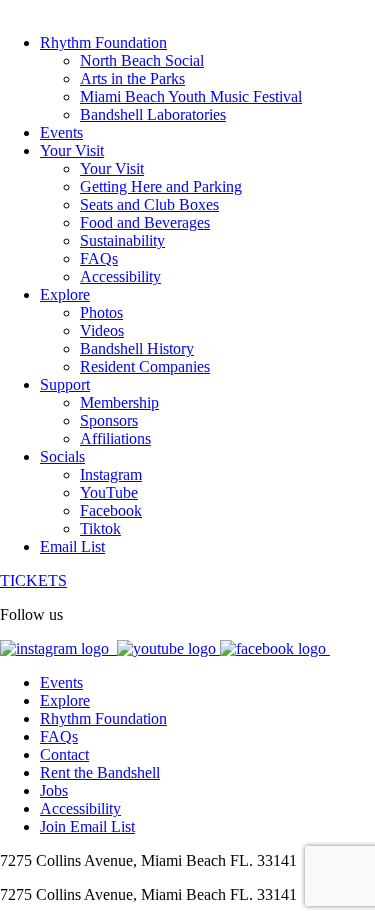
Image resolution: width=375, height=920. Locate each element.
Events (61, 682)
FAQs (59, 736)
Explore (65, 700)
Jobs (54, 790)
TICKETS (33, 580)
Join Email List (87, 826)
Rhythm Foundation (103, 718)
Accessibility (80, 808)
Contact (64, 754)
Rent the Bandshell (100, 772)
